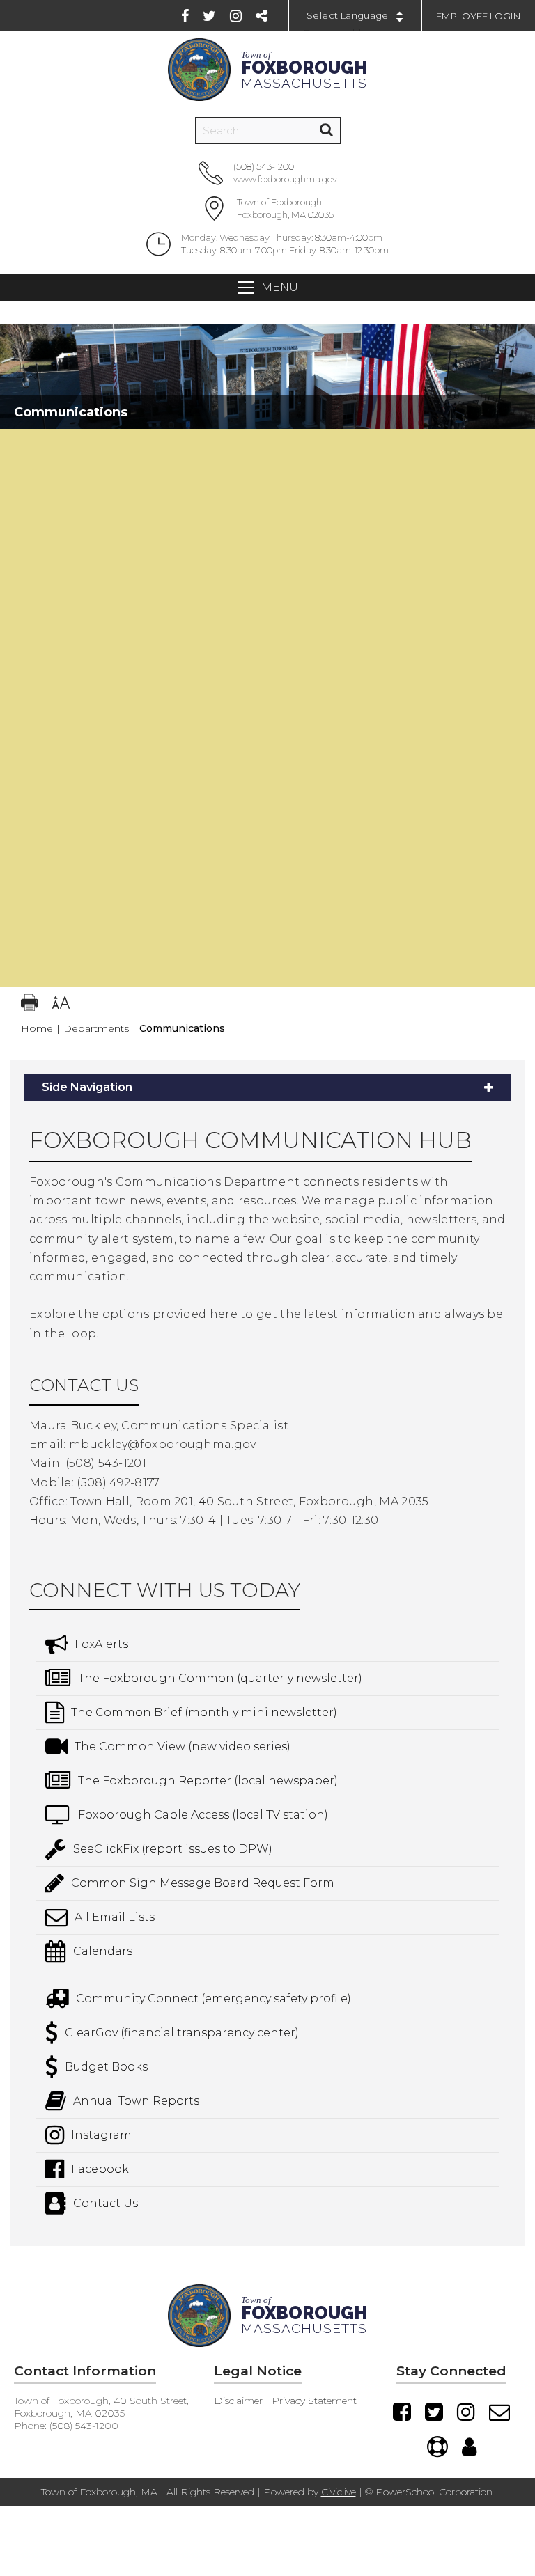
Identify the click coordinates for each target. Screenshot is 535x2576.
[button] (267, 443)
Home (37, 1028)
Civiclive (339, 2492)
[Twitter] (209, 16)
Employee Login (479, 16)
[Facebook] (185, 16)
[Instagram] (236, 16)
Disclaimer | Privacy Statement (285, 2401)
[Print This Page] (30, 1004)
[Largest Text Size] (61, 1004)
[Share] (262, 16)
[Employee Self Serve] (469, 2447)
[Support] (437, 2447)
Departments (96, 1028)
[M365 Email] (499, 2412)
